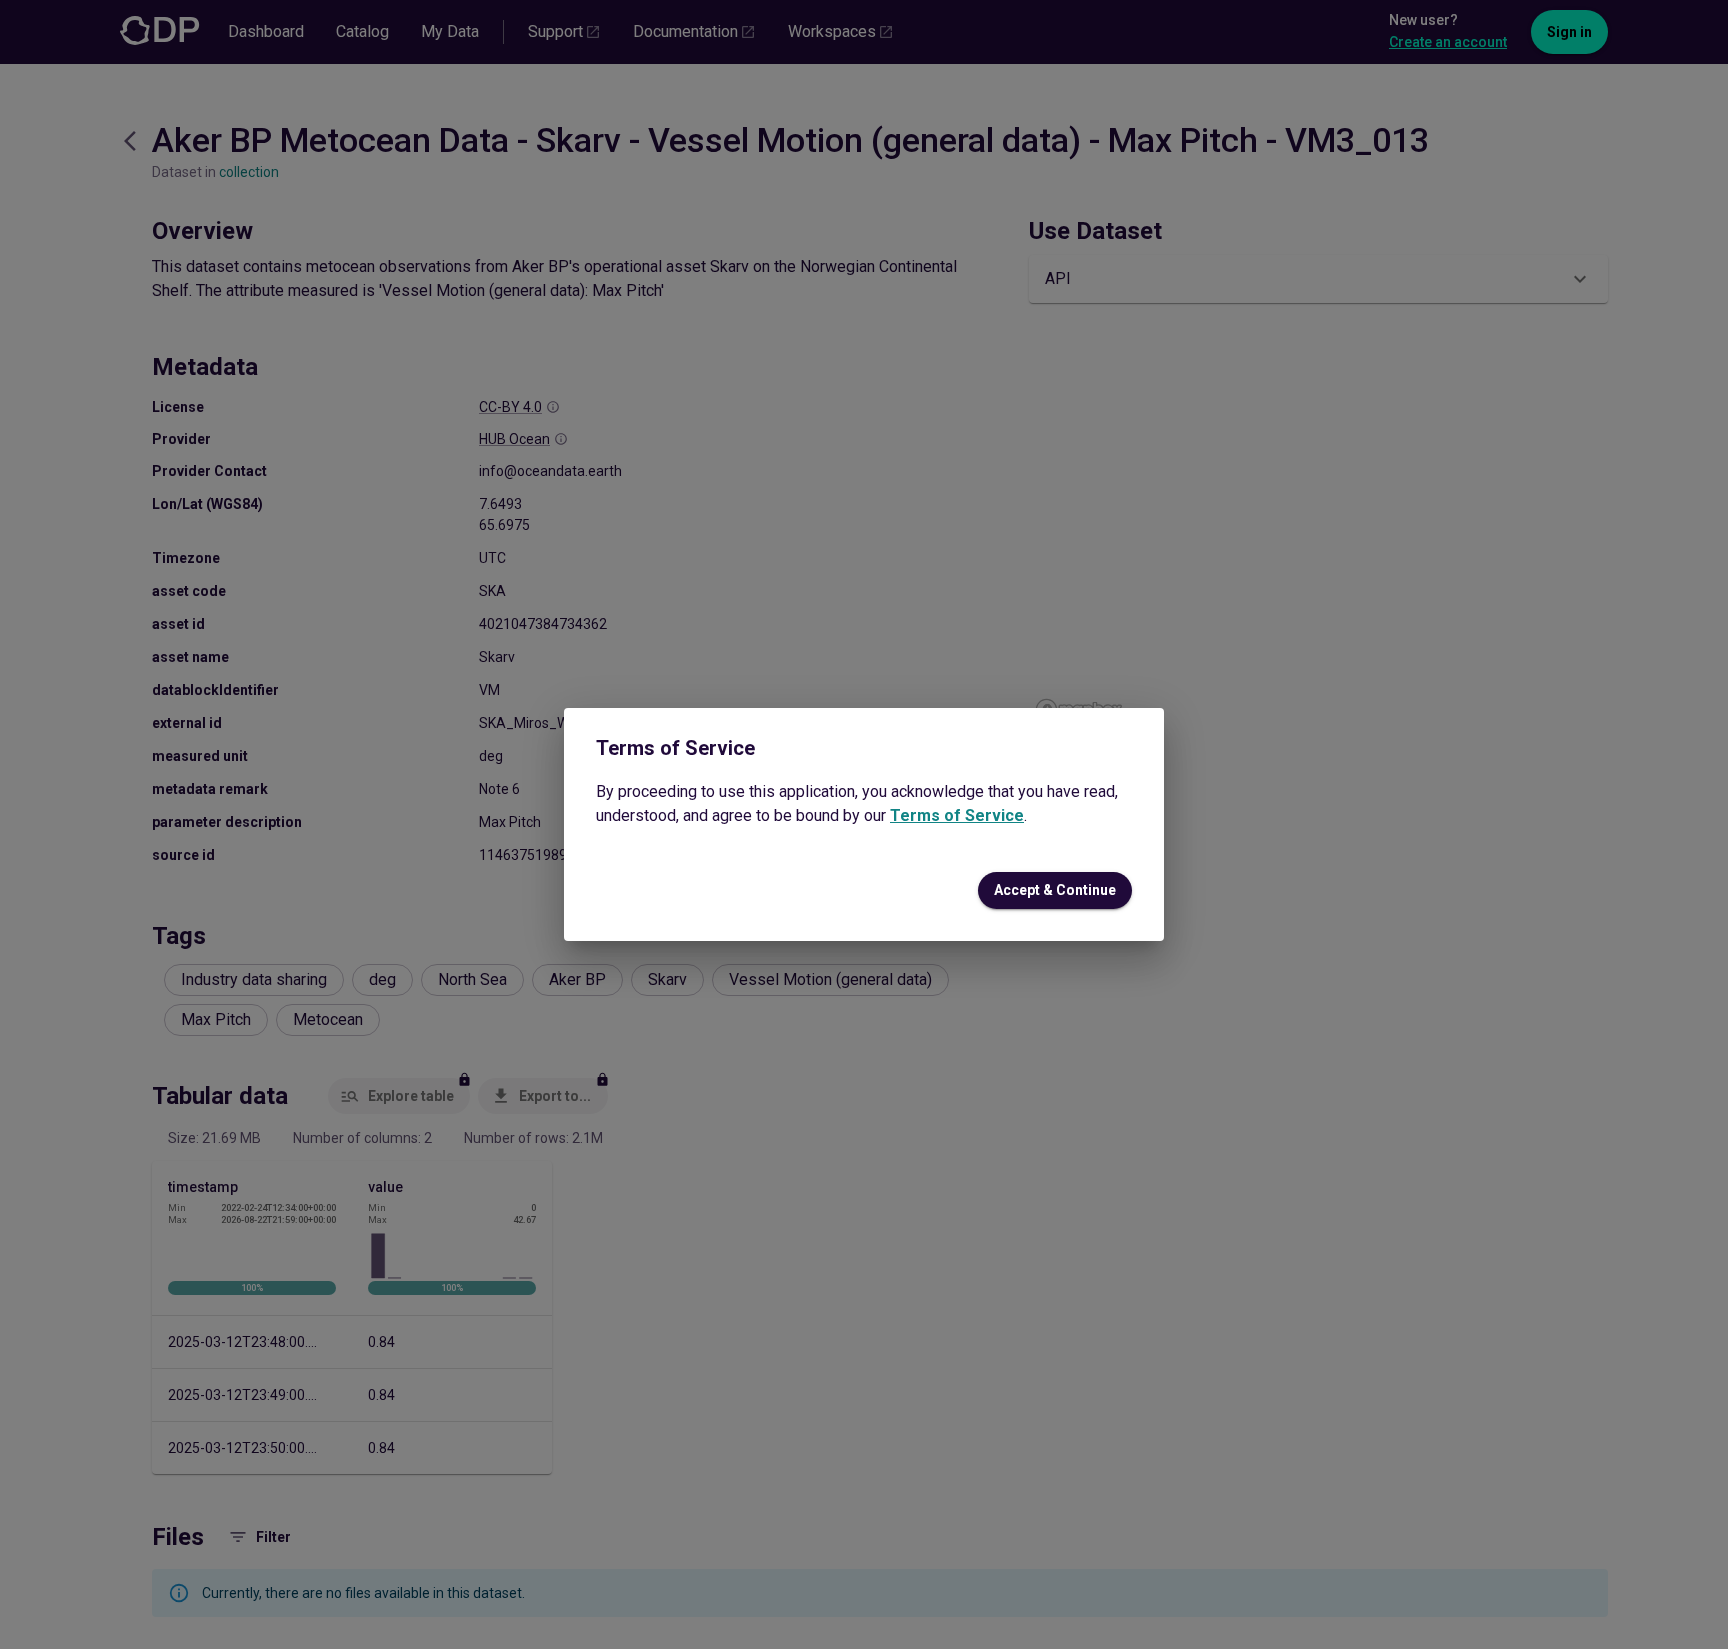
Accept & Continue (1055, 890)
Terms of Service (957, 815)
